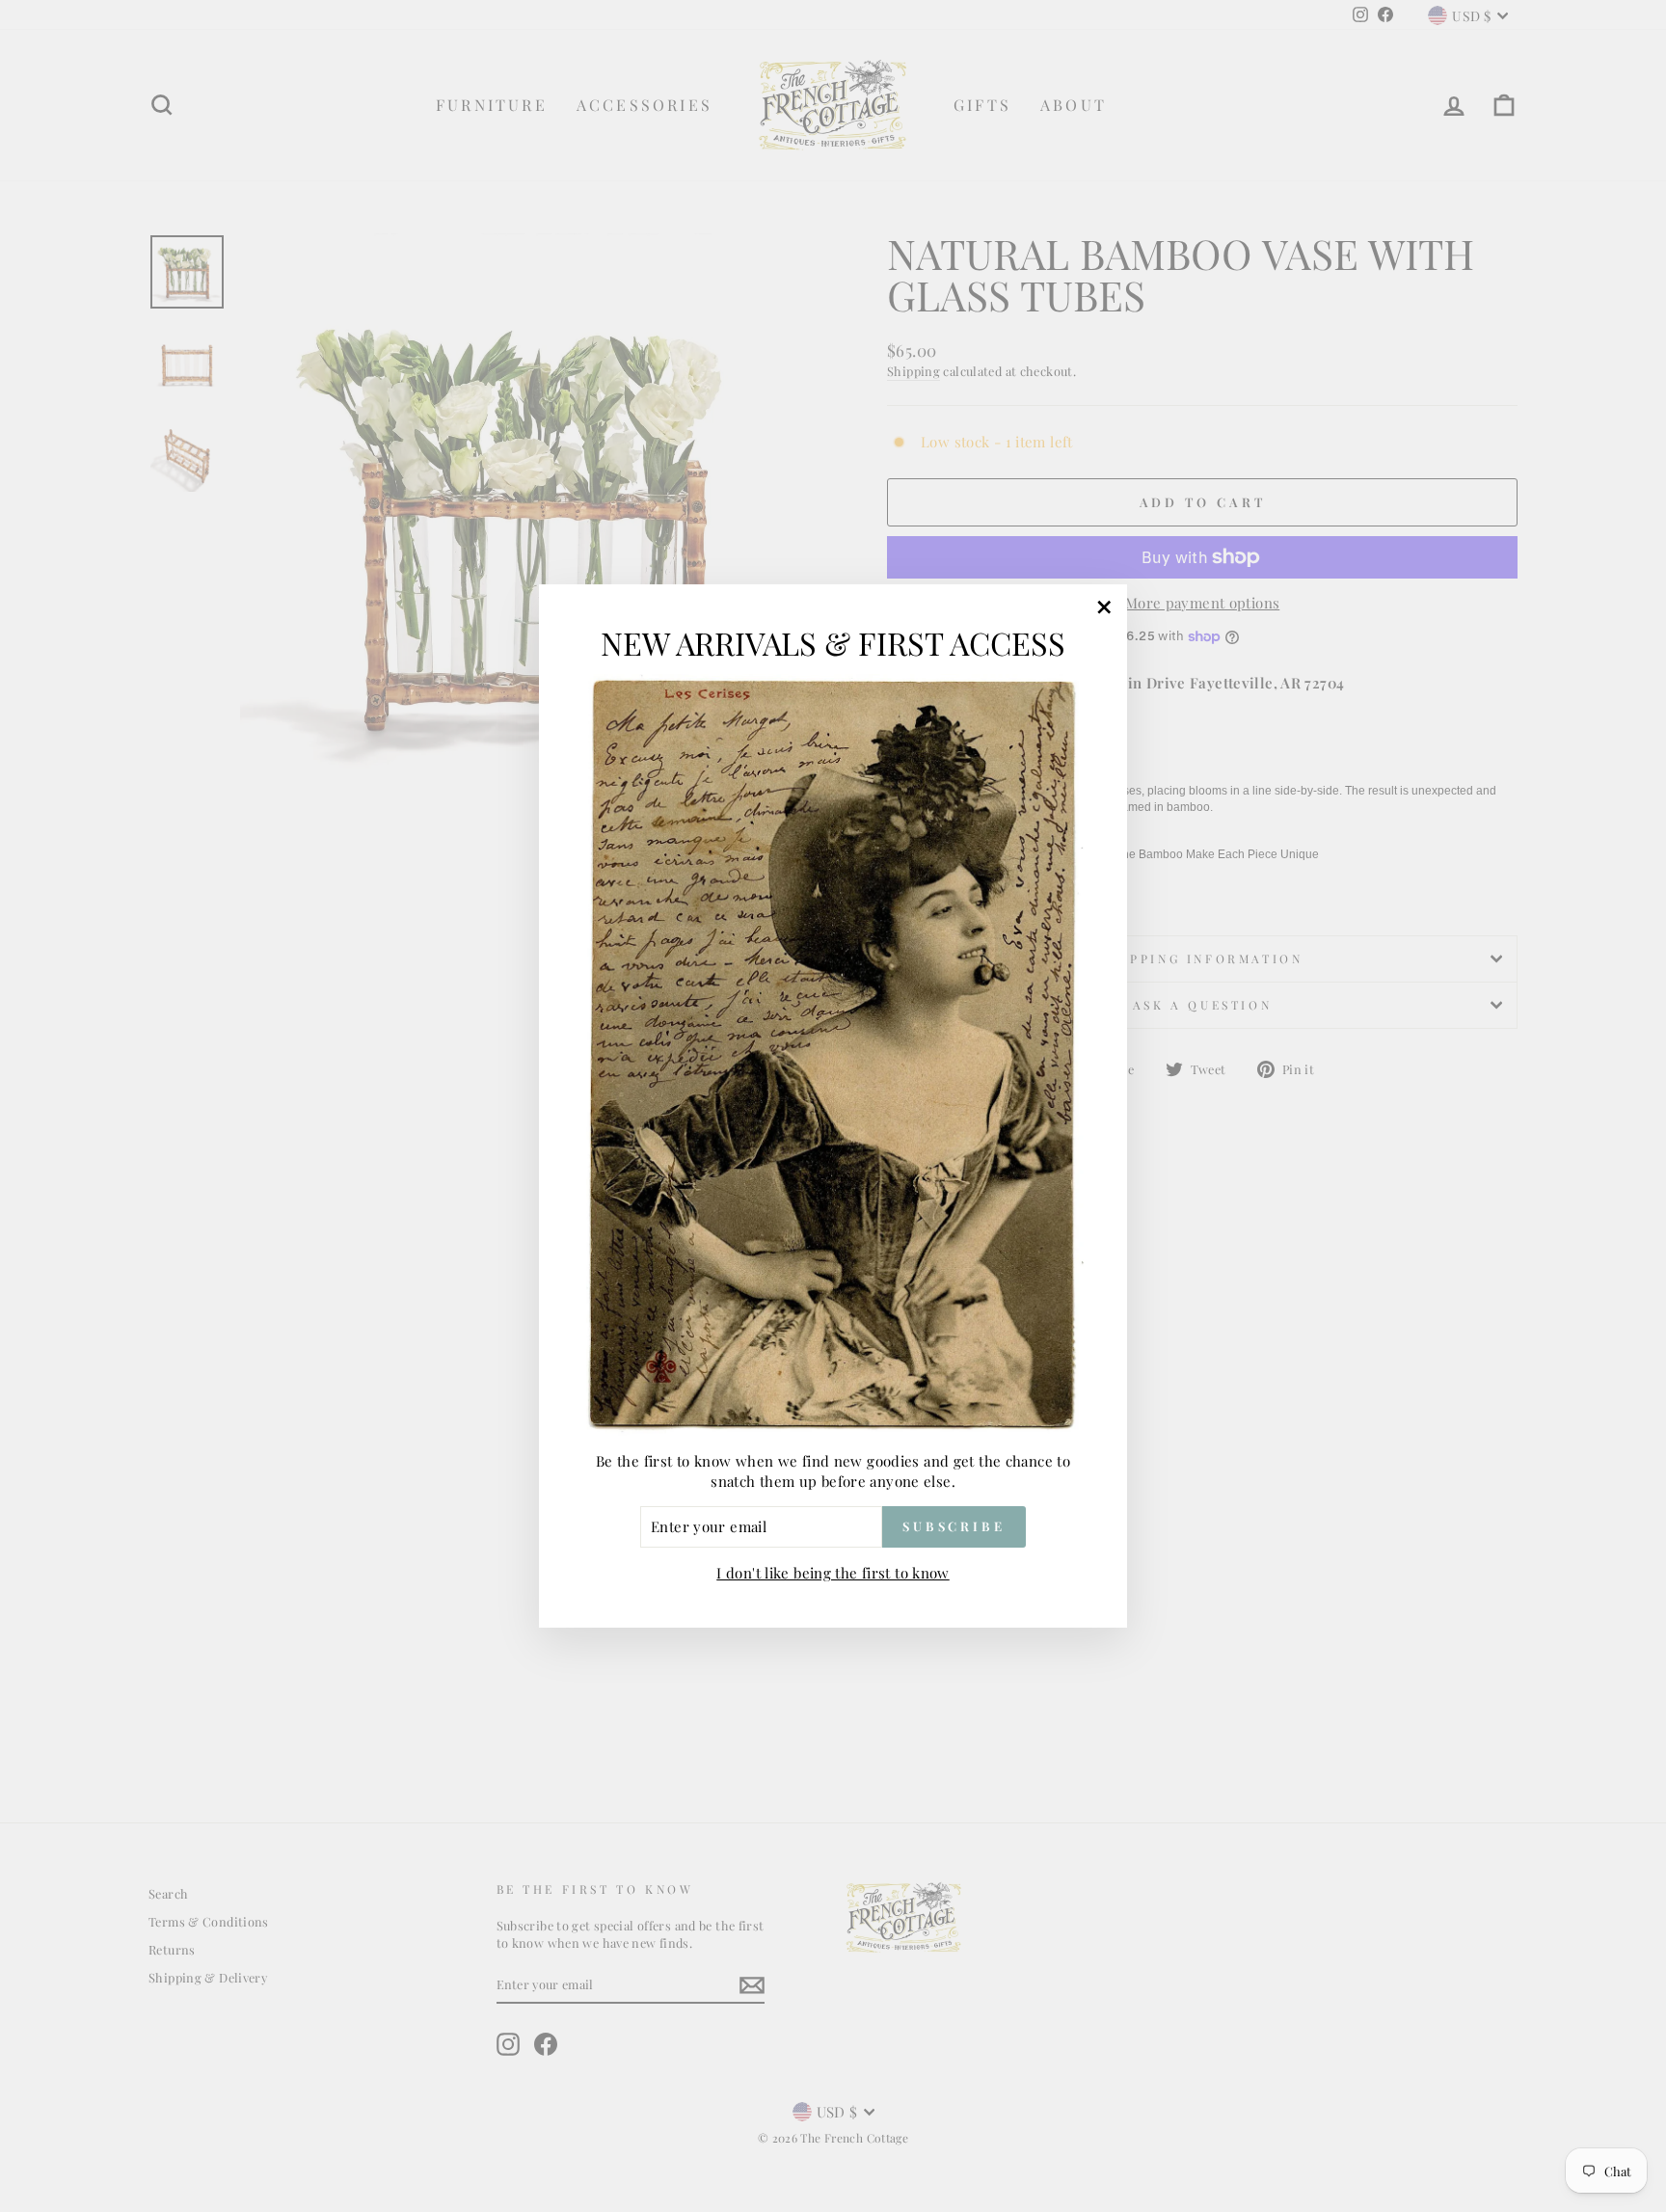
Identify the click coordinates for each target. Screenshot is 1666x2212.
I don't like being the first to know (833, 1573)
